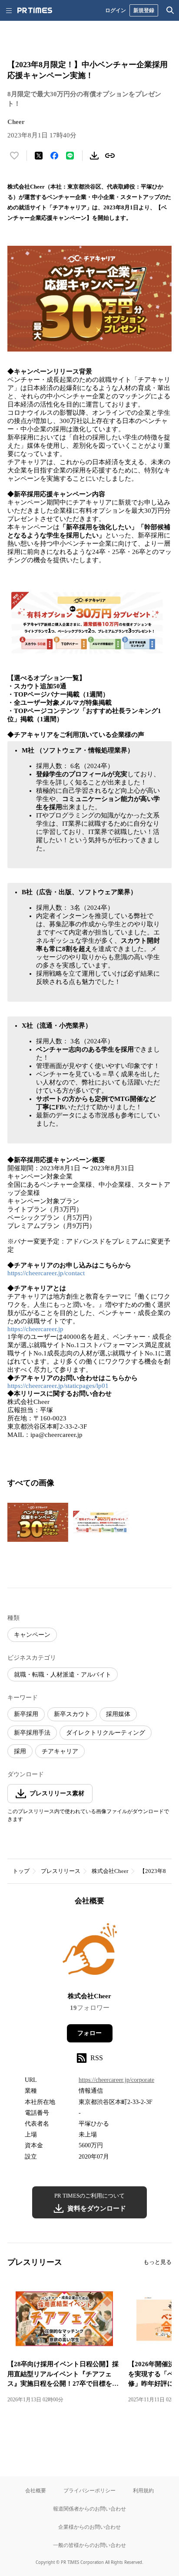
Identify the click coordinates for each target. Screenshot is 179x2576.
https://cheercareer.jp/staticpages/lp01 (58, 1386)
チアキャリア (60, 1751)
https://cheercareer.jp (35, 1329)
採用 (20, 1751)
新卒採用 (26, 1714)
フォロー (89, 2033)
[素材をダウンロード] (94, 156)
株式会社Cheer (110, 1871)
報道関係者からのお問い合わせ (89, 2509)
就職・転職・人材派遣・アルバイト (63, 1675)
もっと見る (157, 2262)
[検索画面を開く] (170, 10)
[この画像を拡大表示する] (38, 1522)
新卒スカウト (72, 1714)
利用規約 (143, 2490)
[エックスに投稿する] (39, 156)
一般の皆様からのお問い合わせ (89, 2545)
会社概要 (36, 2490)
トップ (21, 1871)
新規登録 (144, 10)
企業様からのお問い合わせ (89, 2527)
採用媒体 (118, 1714)
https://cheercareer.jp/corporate (116, 2080)
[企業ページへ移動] (90, 1952)
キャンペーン (32, 1635)
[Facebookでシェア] (54, 156)
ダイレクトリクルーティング (106, 1733)
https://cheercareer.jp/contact (46, 1273)
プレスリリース (61, 1871)
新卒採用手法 (32, 1733)
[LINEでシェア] (70, 156)
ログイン (116, 10)
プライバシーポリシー (89, 2490)
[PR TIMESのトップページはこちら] (35, 10)
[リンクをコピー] (110, 156)
